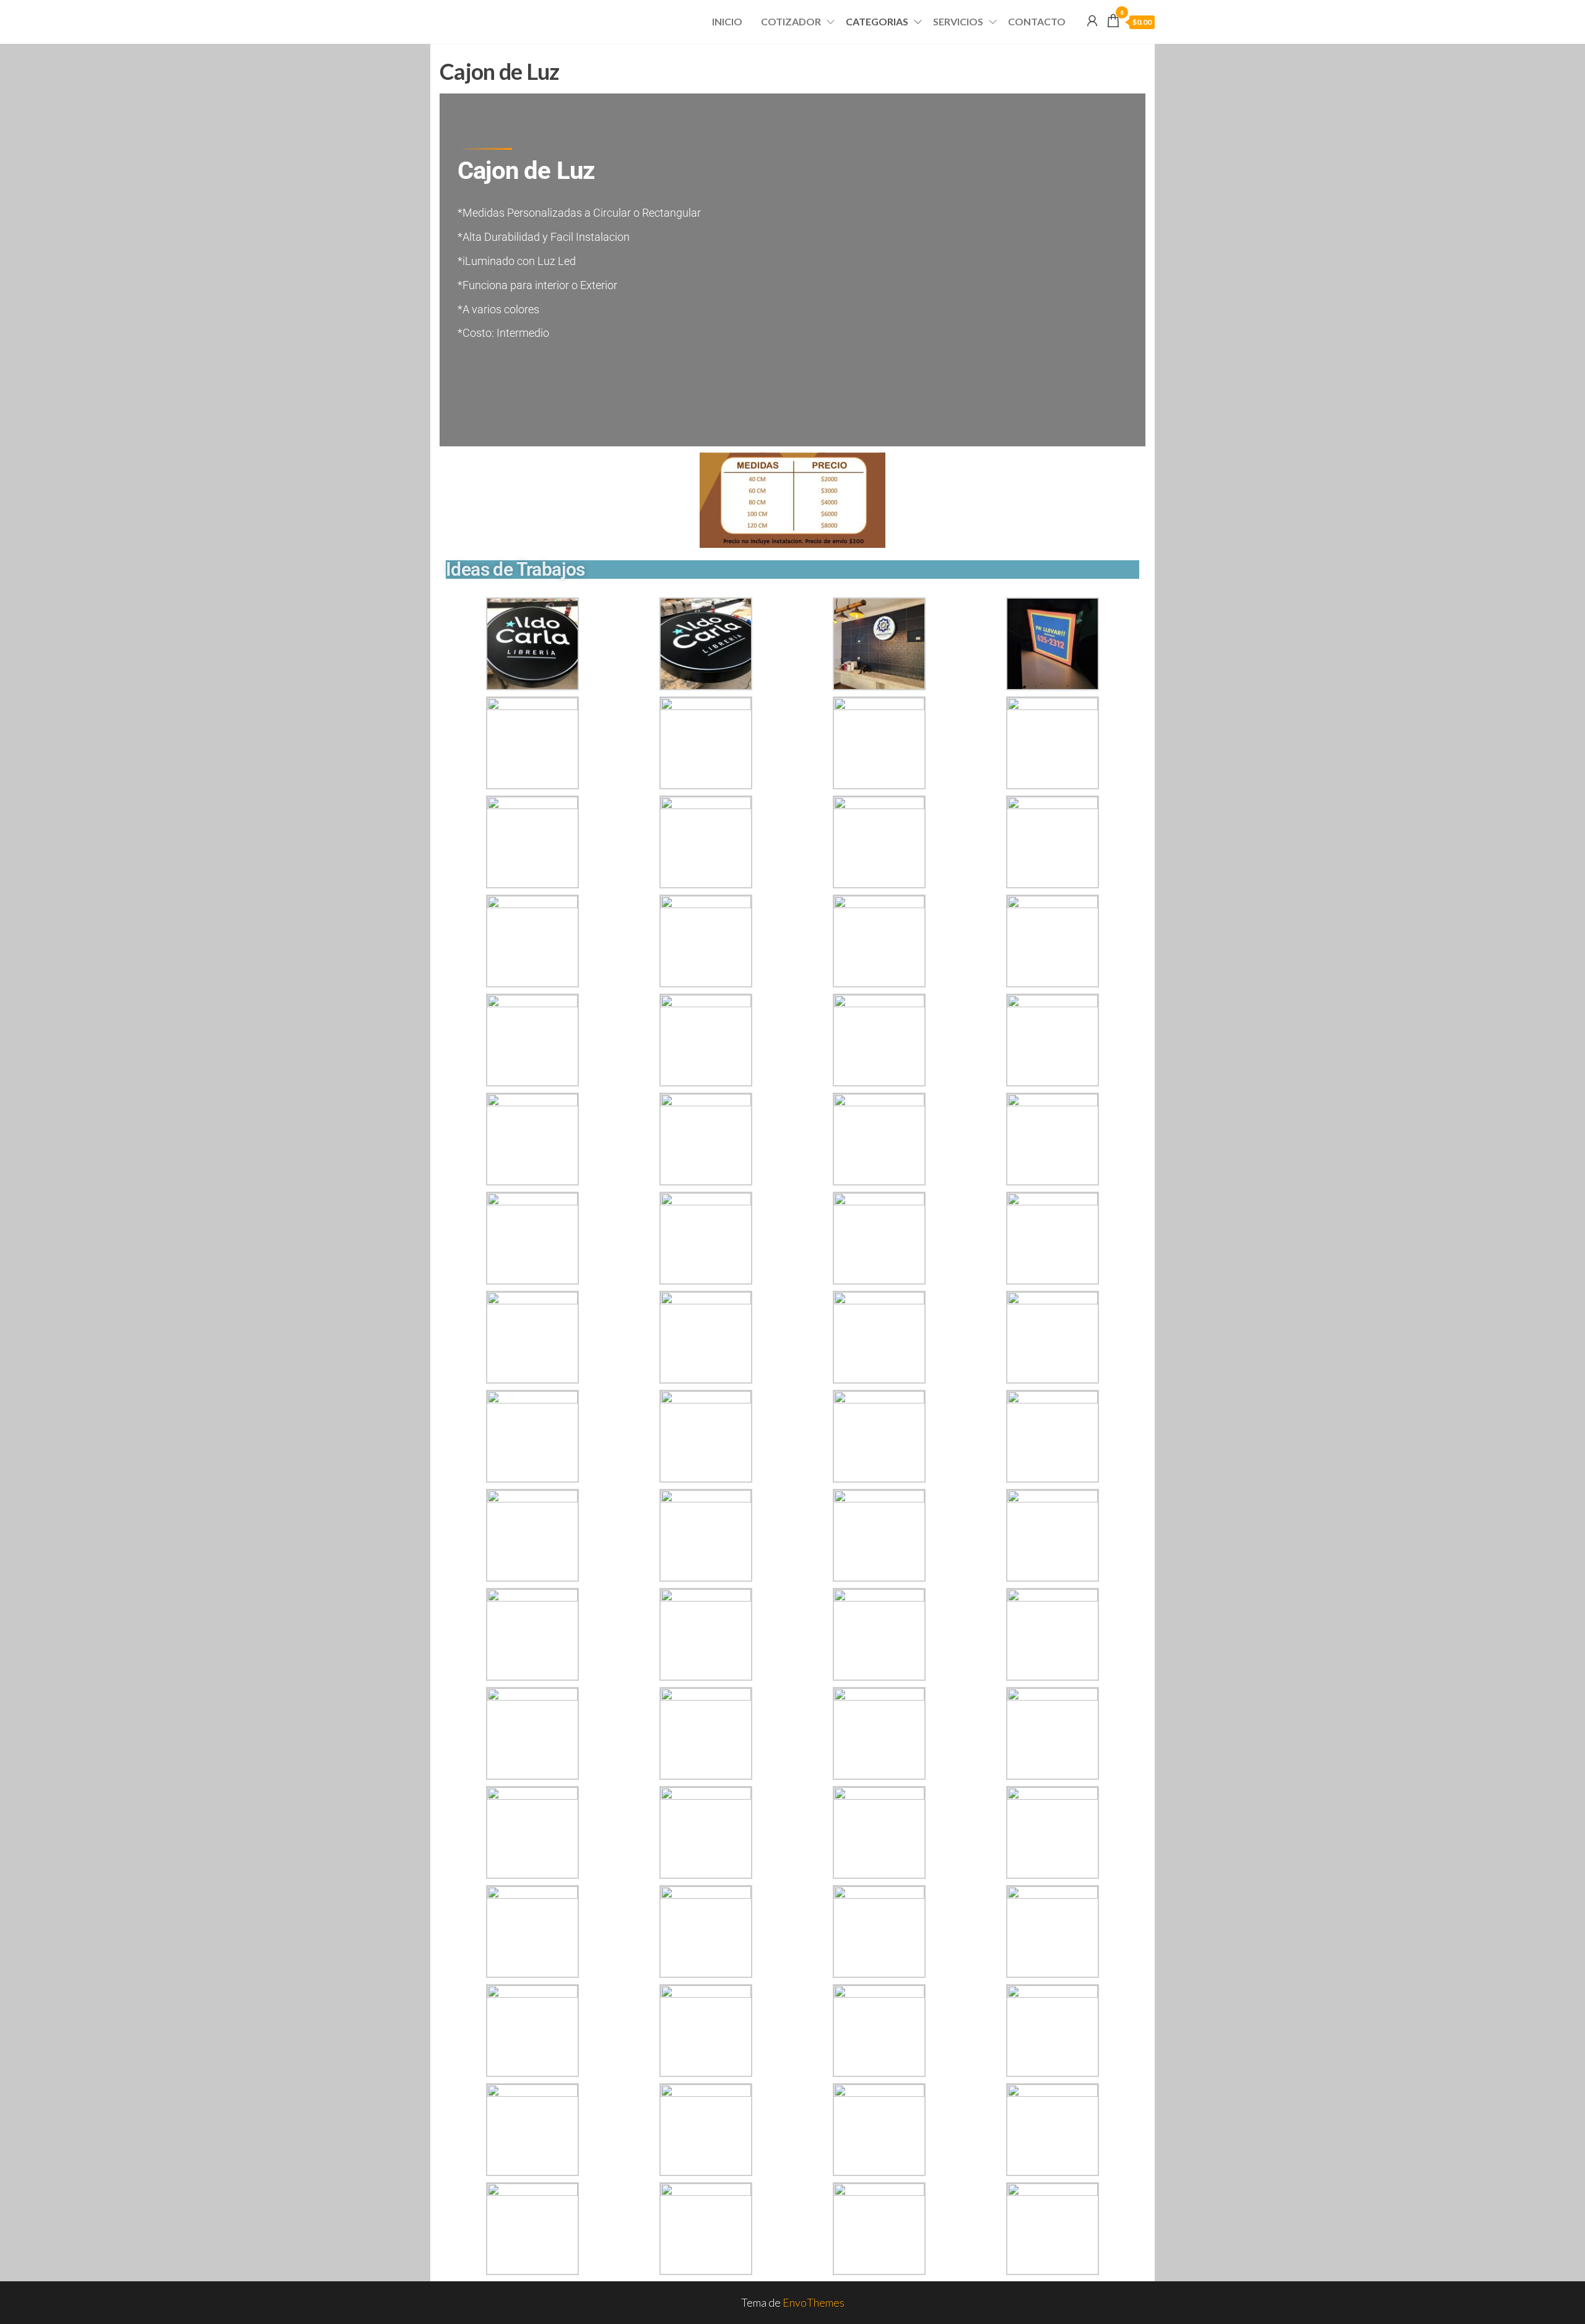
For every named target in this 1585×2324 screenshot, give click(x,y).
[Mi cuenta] (1092, 20)
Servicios (958, 21)
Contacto (1037, 21)
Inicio (727, 21)
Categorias (877, 21)
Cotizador (791, 21)
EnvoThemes (814, 2302)
